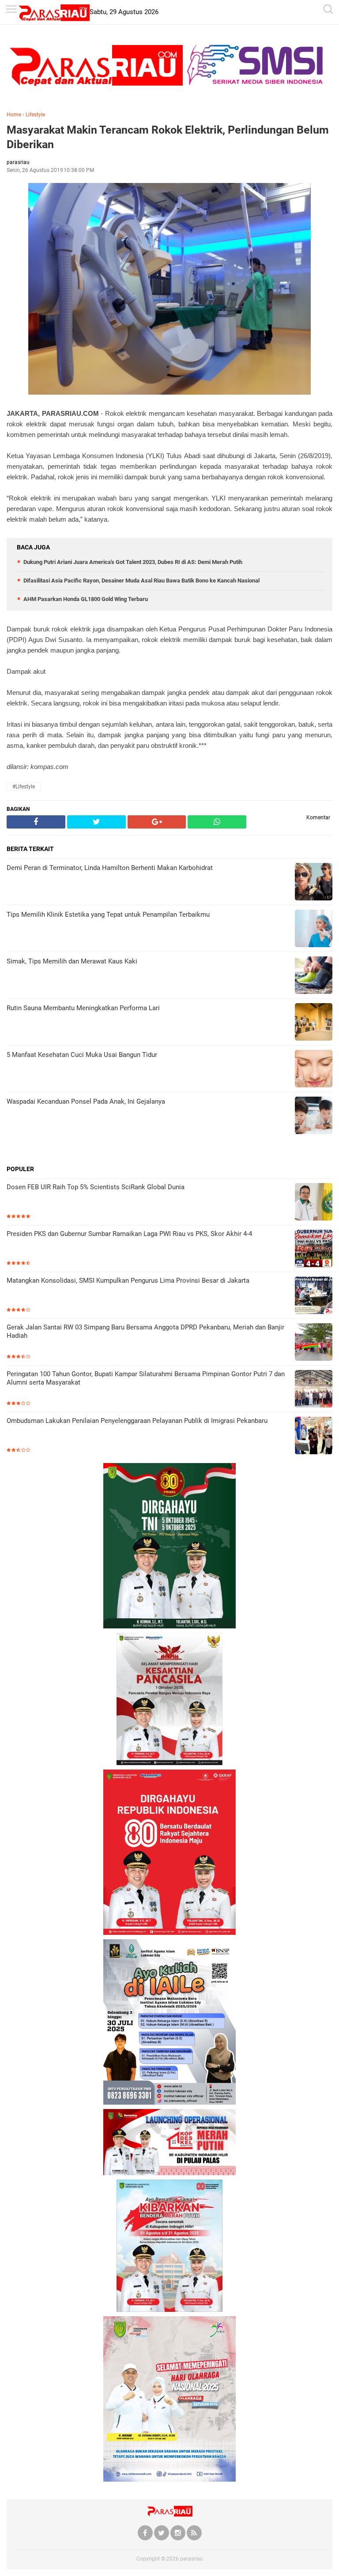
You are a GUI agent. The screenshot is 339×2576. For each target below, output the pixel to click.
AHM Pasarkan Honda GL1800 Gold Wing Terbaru (86, 599)
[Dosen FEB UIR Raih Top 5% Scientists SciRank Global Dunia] (314, 1203)
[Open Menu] (11, 10)
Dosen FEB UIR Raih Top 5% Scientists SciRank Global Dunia (96, 1187)
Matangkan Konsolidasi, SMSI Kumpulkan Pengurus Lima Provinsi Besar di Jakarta (128, 1281)
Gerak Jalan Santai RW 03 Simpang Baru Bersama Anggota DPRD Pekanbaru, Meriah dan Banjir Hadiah (145, 1332)
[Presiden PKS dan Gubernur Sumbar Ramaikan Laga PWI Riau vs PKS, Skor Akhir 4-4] (314, 1249)
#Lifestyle (24, 787)
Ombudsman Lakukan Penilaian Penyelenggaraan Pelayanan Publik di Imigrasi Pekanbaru (137, 1421)
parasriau (192, 2559)
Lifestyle (35, 115)
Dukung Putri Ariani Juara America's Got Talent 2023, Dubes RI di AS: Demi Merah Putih (133, 562)
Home (14, 115)
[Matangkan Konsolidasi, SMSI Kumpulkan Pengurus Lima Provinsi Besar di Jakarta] (314, 1296)
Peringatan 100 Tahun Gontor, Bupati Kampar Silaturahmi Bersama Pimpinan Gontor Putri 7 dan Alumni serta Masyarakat (146, 1378)
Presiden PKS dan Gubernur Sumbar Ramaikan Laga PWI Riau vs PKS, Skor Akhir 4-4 (129, 1234)
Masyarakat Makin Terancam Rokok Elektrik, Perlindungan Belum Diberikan (168, 137)
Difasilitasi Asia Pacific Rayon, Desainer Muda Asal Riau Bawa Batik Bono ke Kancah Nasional (141, 581)
